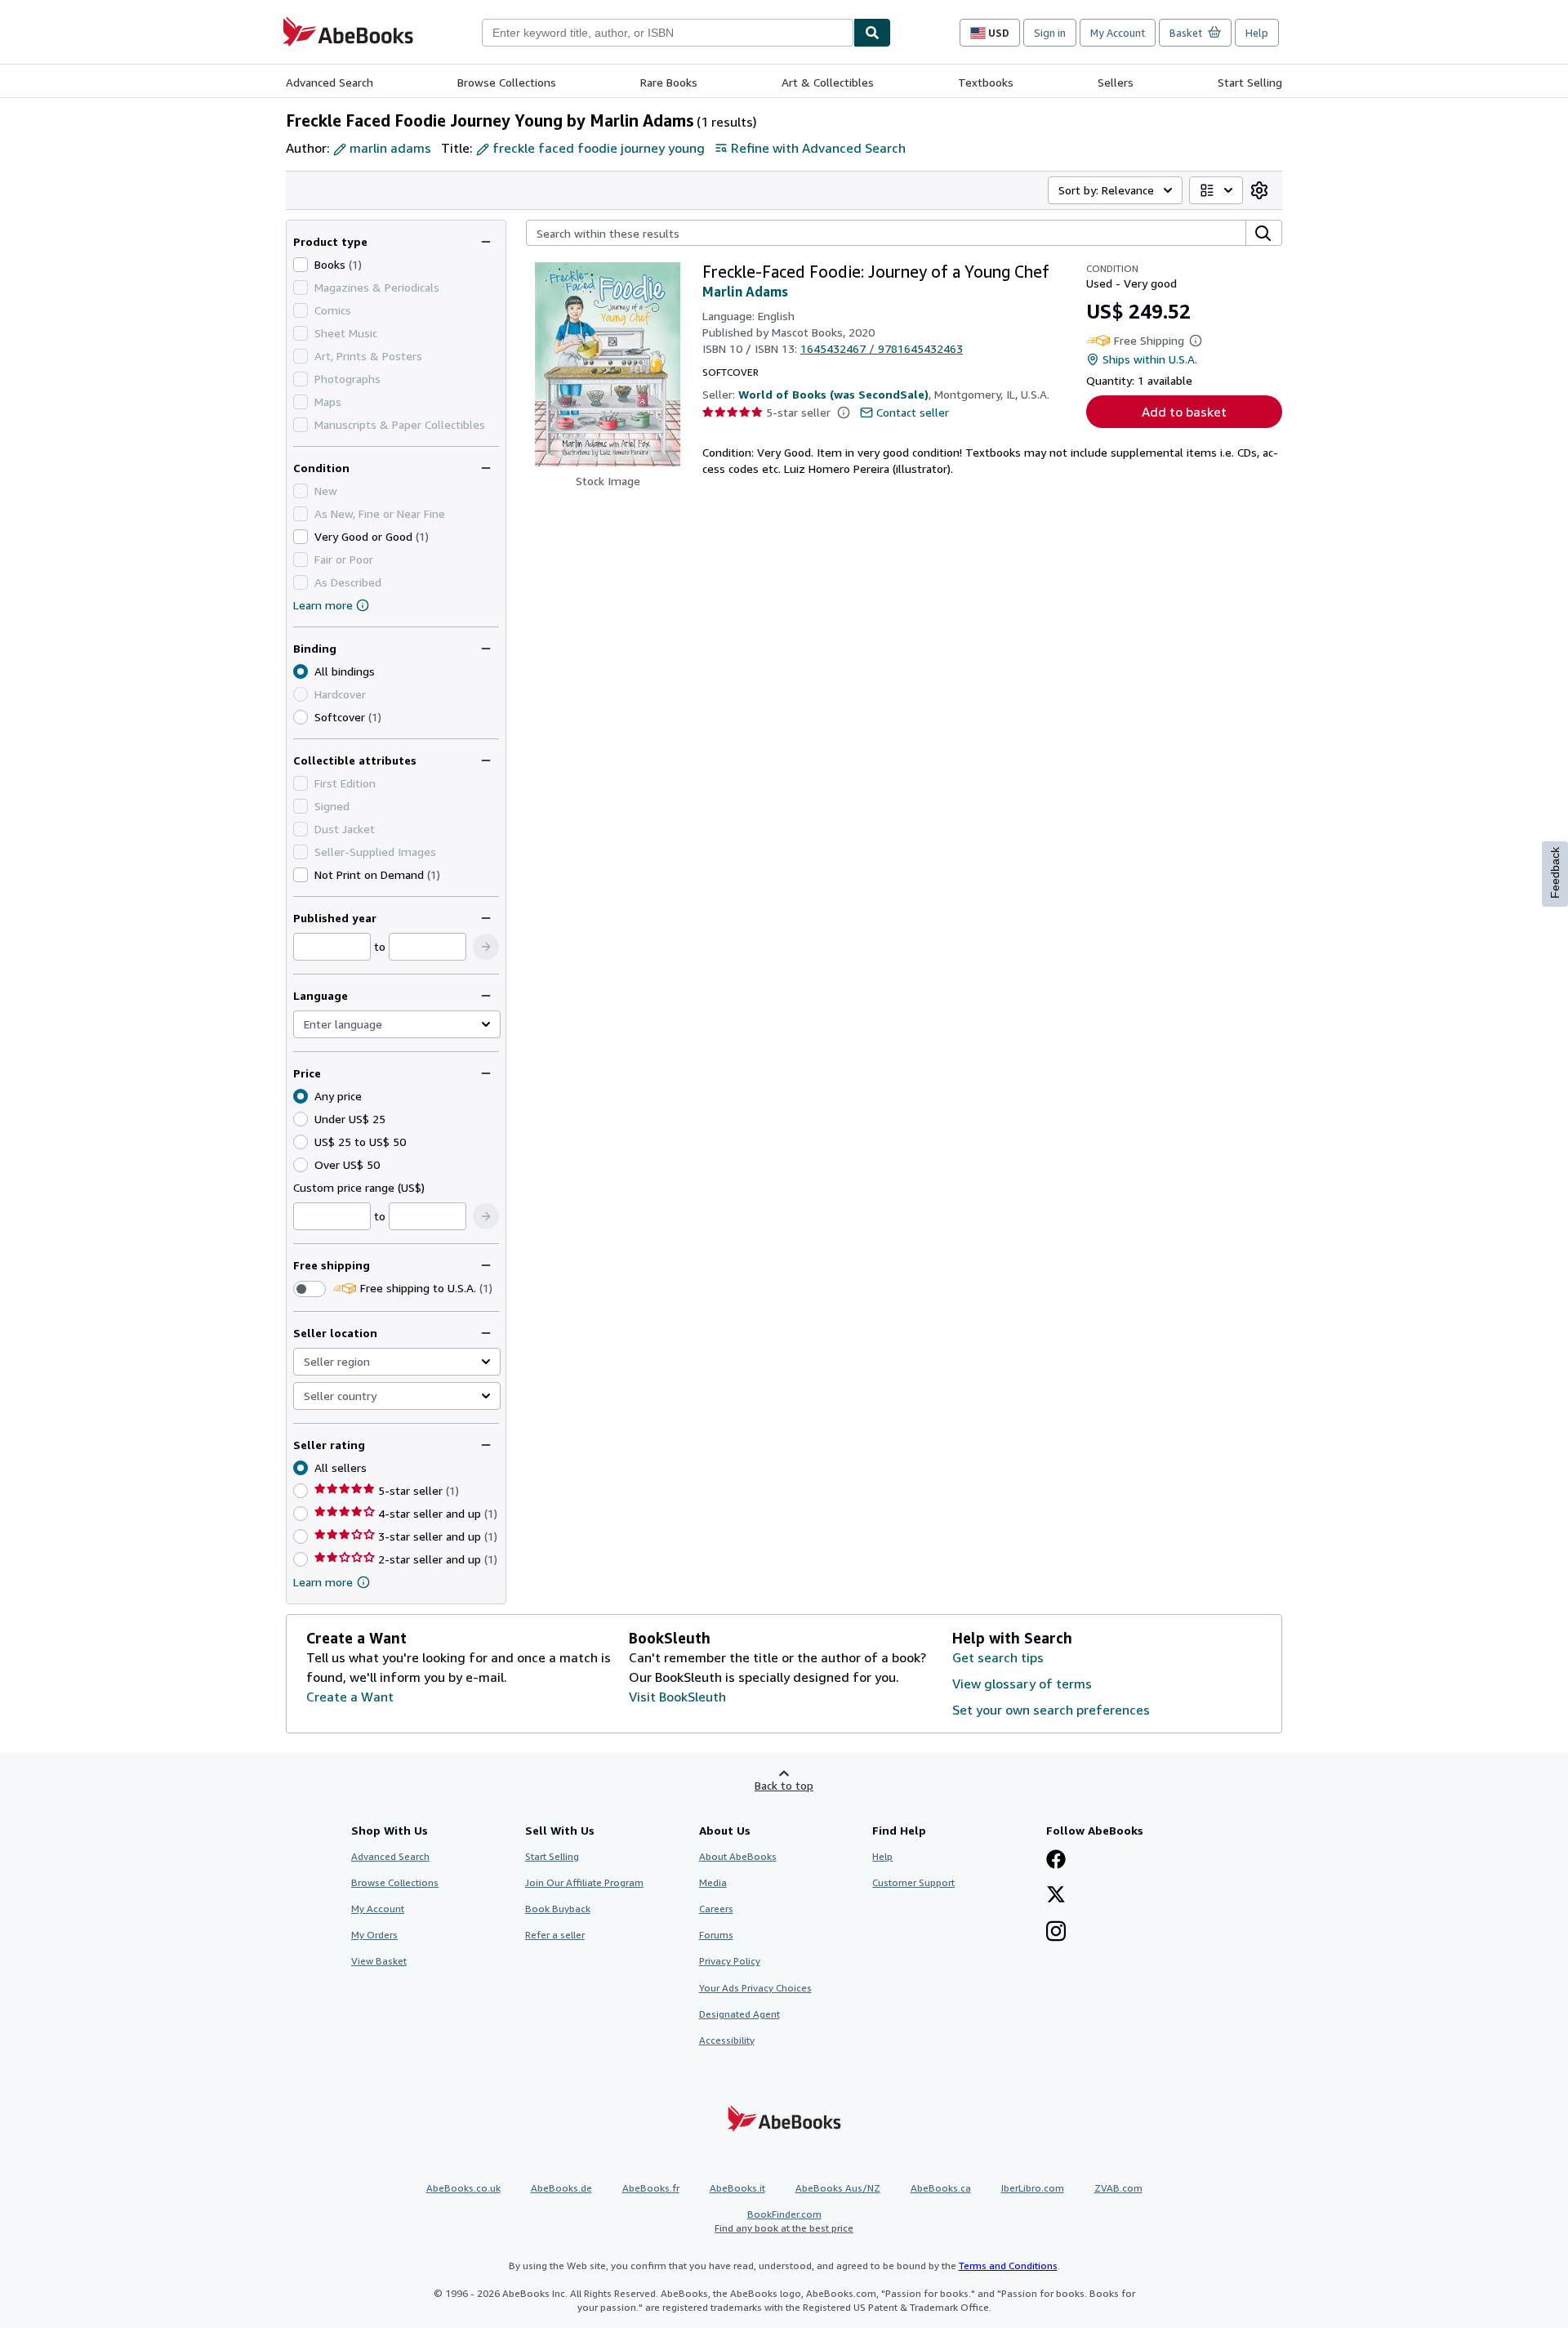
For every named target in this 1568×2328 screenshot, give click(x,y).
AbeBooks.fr (651, 2188)
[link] (1259, 190)
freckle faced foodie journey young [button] (599, 148)
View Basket (379, 1961)
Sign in (1050, 33)
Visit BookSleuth (677, 1697)
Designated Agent (739, 2014)
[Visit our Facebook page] (1056, 1861)
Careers (716, 1909)
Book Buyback (558, 1909)
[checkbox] (301, 265)
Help (1257, 33)
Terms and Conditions (1008, 2266)
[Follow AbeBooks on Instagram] (1056, 1933)
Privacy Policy (730, 1961)
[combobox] (668, 33)
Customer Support (913, 1882)
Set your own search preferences (1051, 1710)
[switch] (310, 1289)
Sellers (1116, 82)
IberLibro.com (1033, 2188)
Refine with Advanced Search (818, 148)
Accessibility (727, 2040)
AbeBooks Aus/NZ (838, 2188)
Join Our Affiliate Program (584, 1882)
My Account (1118, 33)
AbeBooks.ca (941, 2188)
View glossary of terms (1022, 1684)
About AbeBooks (738, 1856)
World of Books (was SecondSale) (833, 394)
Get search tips (998, 1657)
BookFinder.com (784, 2221)
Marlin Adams (745, 292)
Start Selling (1250, 82)
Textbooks (986, 82)
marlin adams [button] (390, 148)
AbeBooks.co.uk (463, 2188)
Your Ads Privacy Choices (755, 1988)
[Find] (872, 33)
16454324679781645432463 (882, 348)
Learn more (323, 605)
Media (713, 1882)
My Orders (374, 1935)
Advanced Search (330, 82)
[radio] (301, 717)
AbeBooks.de (561, 2188)
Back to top (784, 1785)
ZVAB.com (1118, 2188)
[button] (486, 947)
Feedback (1555, 873)
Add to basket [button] (1184, 412)
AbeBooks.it (737, 2188)
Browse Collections (507, 82)
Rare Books (669, 82)
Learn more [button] (323, 1582)
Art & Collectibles (828, 82)
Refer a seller (555, 1935)
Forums (716, 1935)
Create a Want (350, 1697)
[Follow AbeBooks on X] (1056, 1896)
